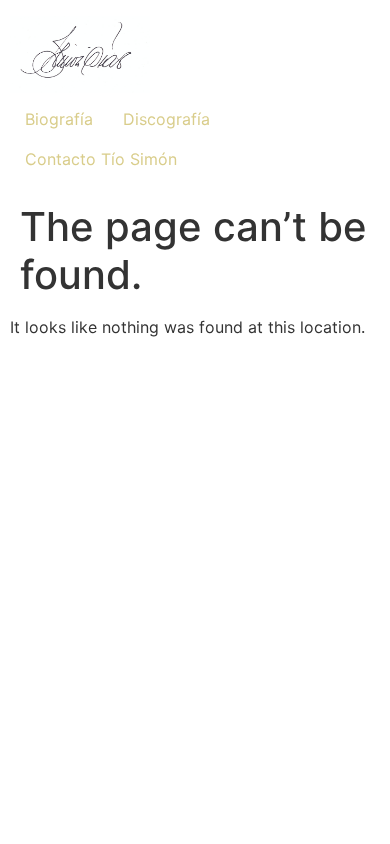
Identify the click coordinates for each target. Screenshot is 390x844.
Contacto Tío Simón (101, 159)
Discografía (166, 119)
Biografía (59, 119)
